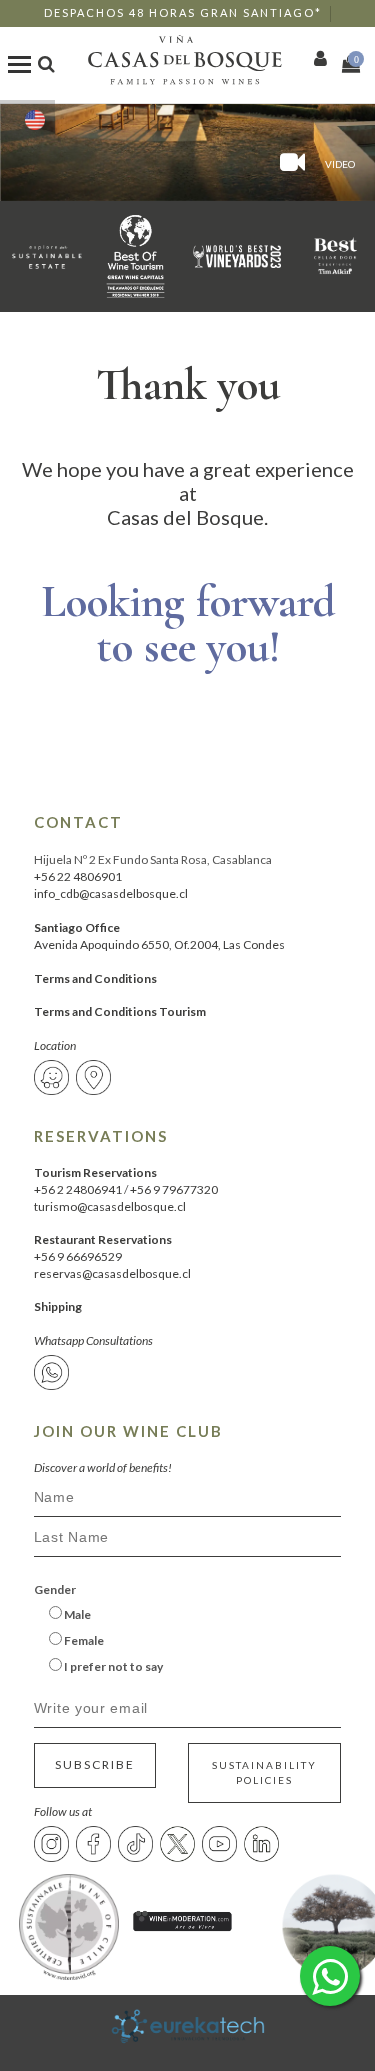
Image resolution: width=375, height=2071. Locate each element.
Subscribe (95, 1764)
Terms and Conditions (95, 978)
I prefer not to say (112, 1666)
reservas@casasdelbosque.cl (112, 1273)
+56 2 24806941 (78, 1189)
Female (83, 1640)
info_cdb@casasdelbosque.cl (111, 893)
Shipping (58, 1306)
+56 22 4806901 (78, 876)
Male (76, 1614)
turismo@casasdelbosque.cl (110, 1206)
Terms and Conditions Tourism (120, 1011)
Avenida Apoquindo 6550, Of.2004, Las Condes (159, 944)
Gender (55, 1589)
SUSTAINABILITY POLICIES (264, 1772)
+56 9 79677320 (174, 1189)
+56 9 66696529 (78, 1256)
